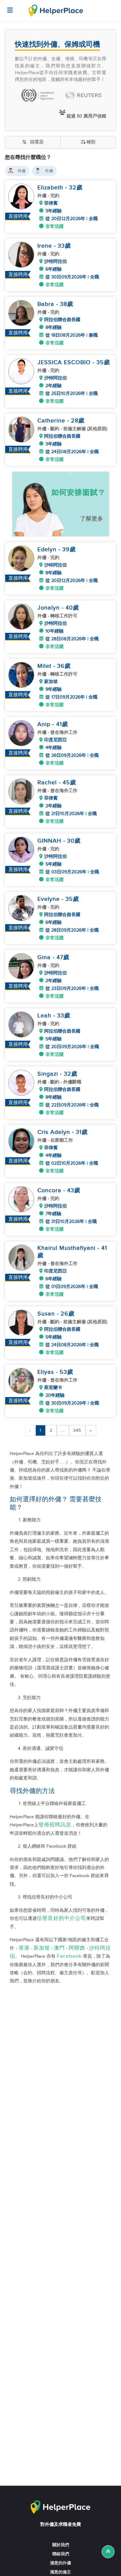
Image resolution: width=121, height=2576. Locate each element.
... (63, 1430)
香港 (24, 1948)
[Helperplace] (7, 7)
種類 (91, 142)
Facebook (69, 1956)
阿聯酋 (77, 1948)
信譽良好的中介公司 (61, 1918)
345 (77, 1430)
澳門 (59, 1948)
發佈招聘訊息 (55, 1825)
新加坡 (42, 1948)
